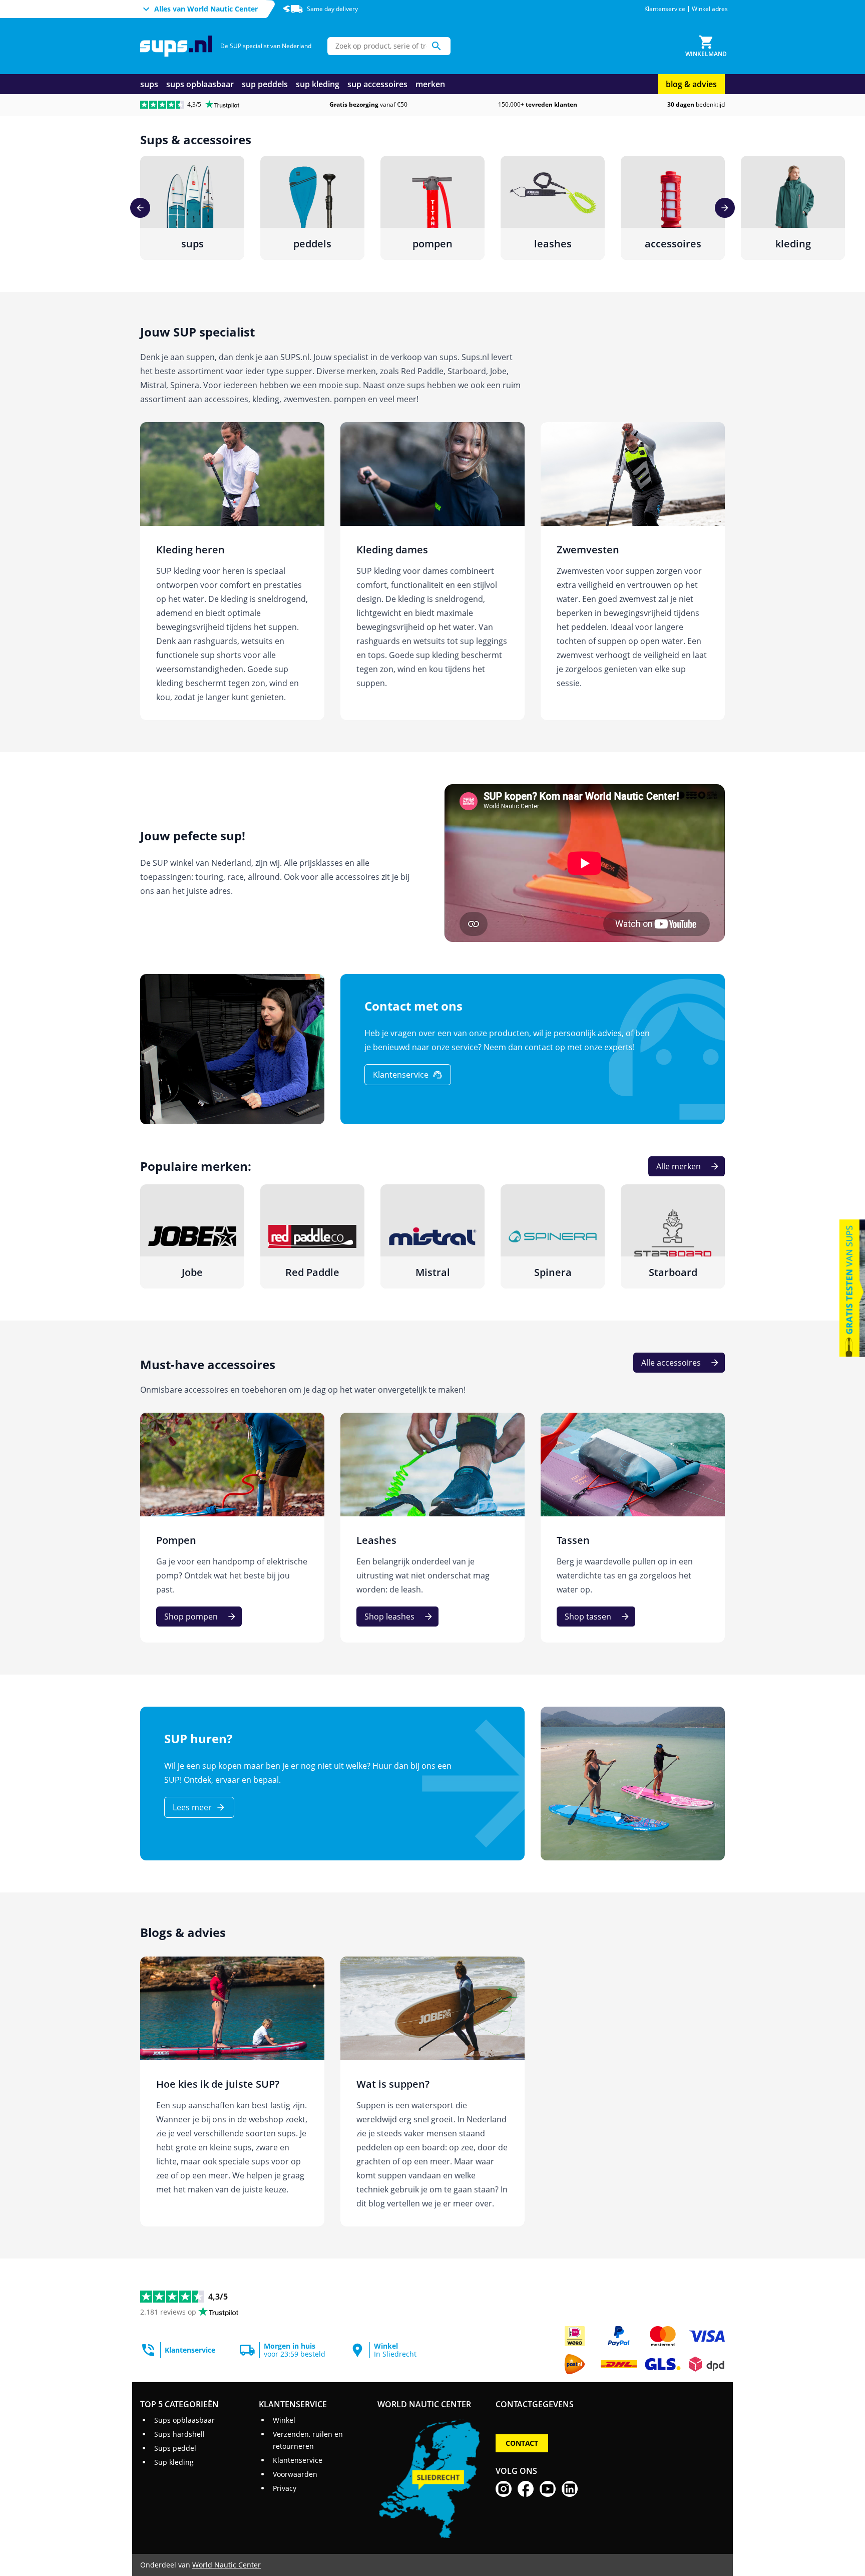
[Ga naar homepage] (176, 46)
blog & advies (691, 84)
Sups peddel (175, 2448)
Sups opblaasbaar (184, 2420)
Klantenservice (665, 9)
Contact (522, 2443)
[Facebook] (526, 2489)
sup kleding (318, 84)
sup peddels (265, 84)
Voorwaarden (295, 2474)
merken (430, 84)
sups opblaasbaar (200, 84)
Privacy (285, 2488)
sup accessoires (377, 84)
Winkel (284, 2420)
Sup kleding (174, 2462)
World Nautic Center (227, 2565)
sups (149, 84)
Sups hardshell (179, 2434)
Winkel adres (710, 9)
